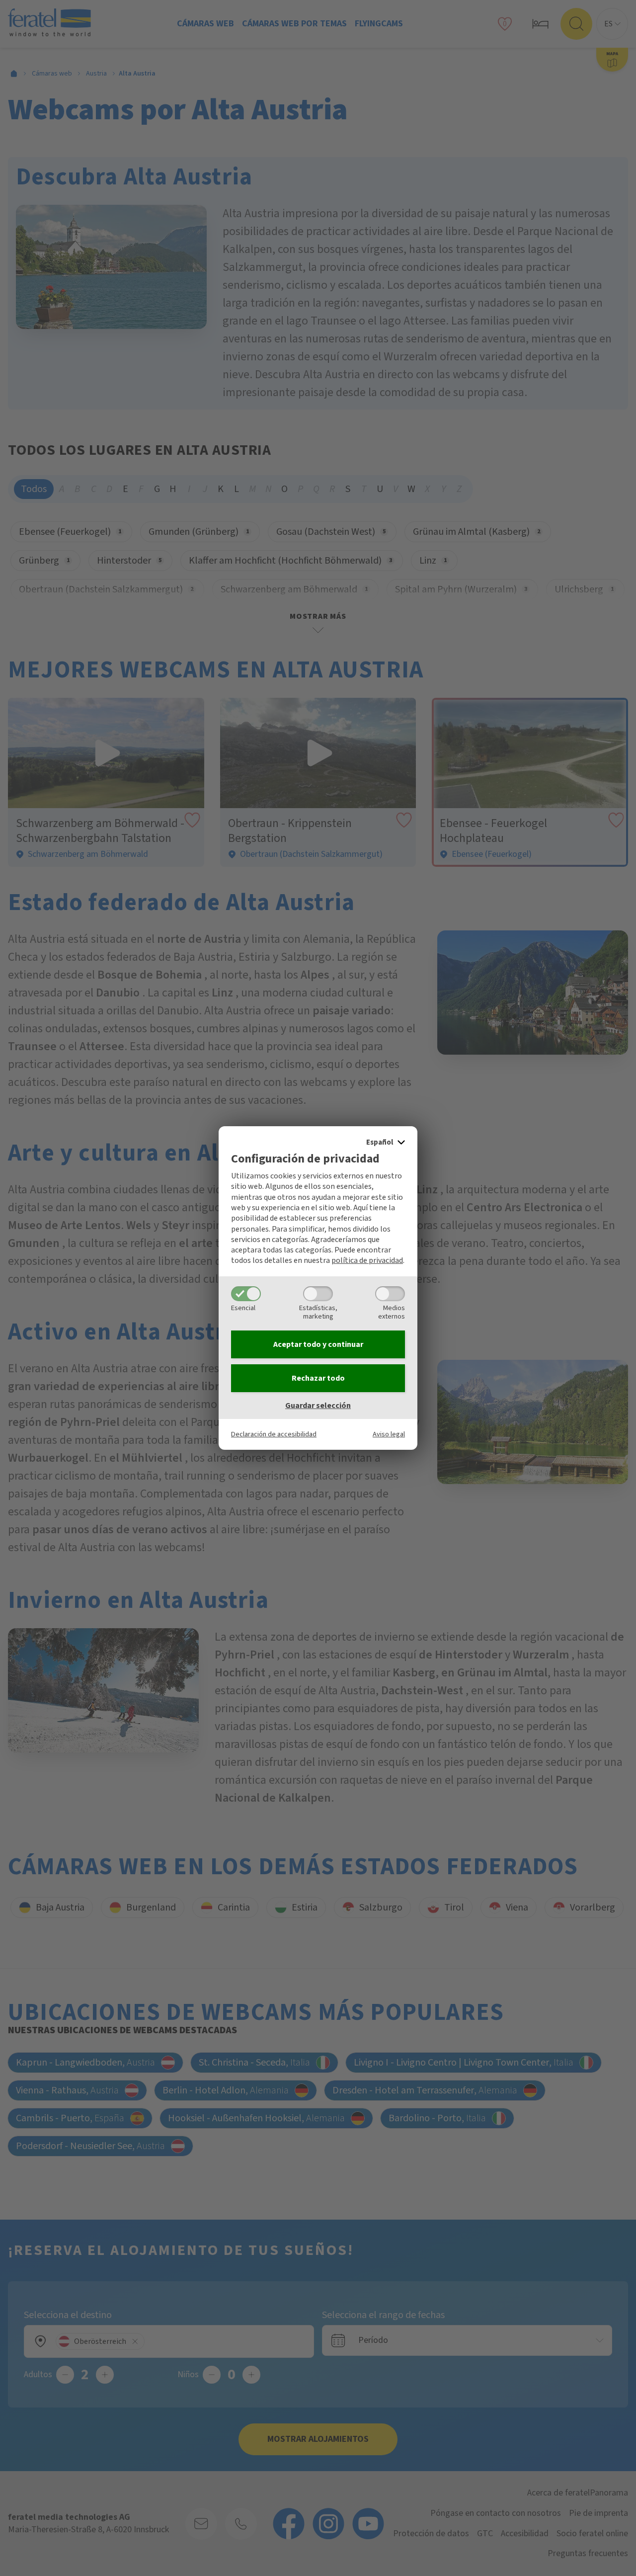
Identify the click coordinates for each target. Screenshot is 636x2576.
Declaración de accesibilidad (274, 1434)
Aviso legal (389, 1434)
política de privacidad (367, 1260)
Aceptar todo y (318, 1344)
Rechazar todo (318, 1378)
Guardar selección (318, 1406)
